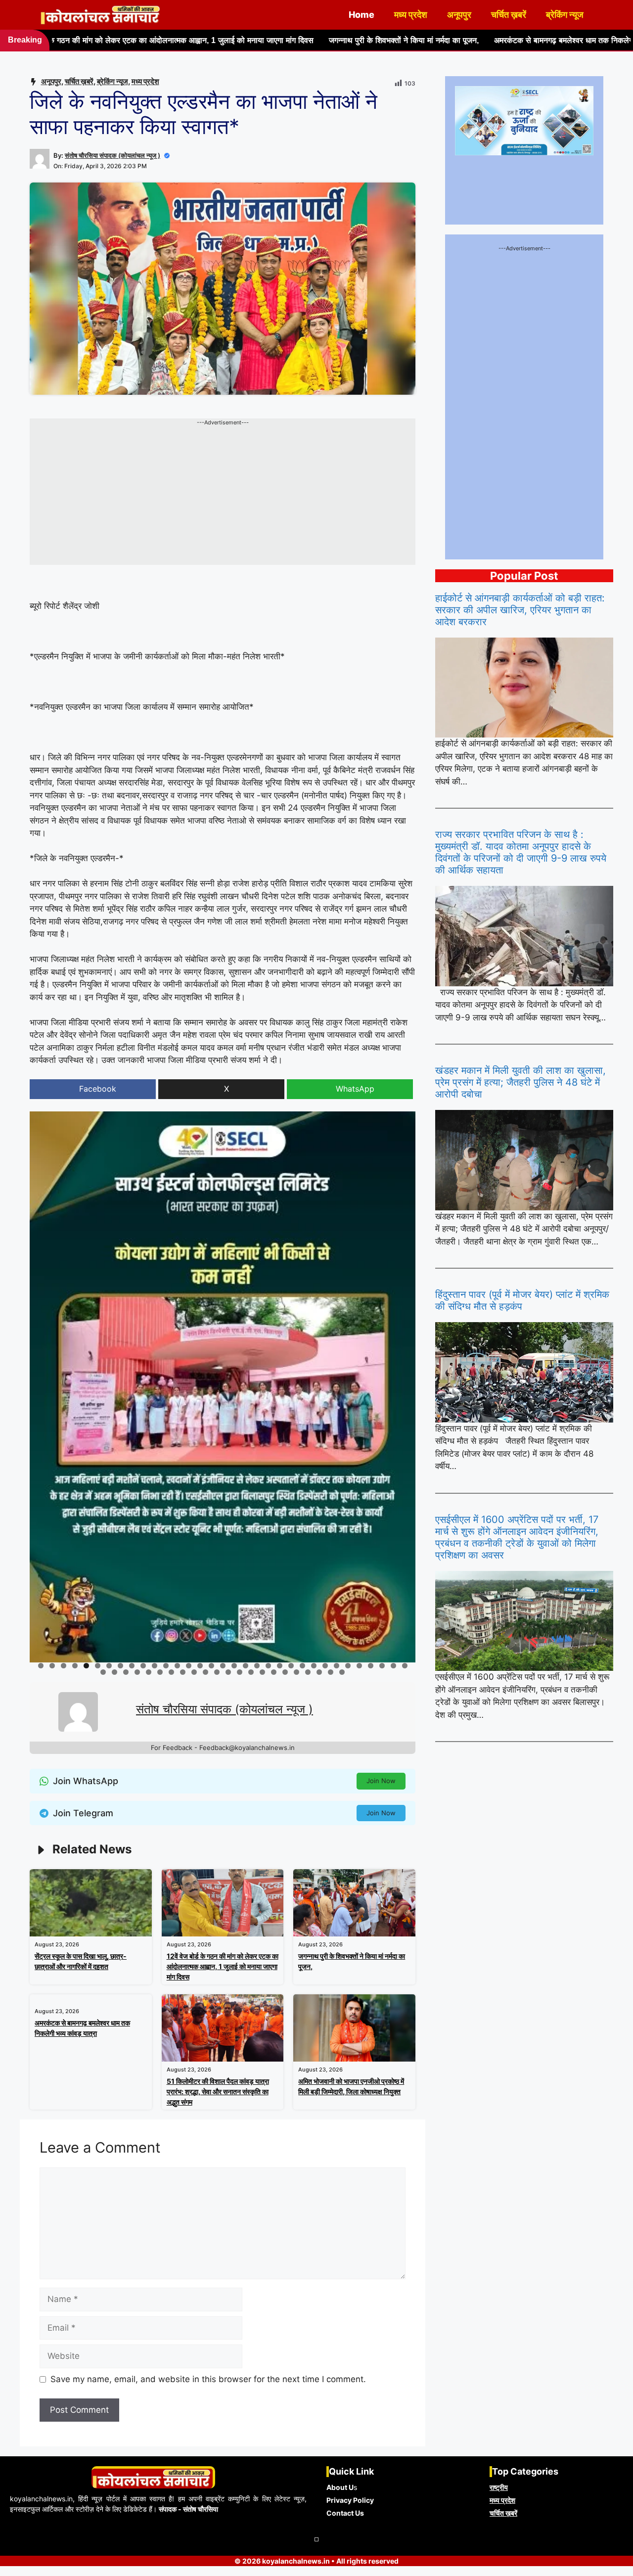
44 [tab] (217, 1672)
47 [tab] (252, 1672)
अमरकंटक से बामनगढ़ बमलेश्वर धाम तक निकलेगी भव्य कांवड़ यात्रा (453, 40)
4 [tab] (75, 1666)
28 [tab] (348, 1666)
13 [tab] (178, 1666)
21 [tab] (269, 1666)
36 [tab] (126, 1672)
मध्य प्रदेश (411, 15)
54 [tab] (331, 1672)
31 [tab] (383, 1666)
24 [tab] (303, 1666)
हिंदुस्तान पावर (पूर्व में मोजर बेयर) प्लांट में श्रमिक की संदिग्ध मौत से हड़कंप (522, 1300)
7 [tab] (109, 1666)
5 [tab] (86, 1666)
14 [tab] (189, 1666)
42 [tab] (195, 1672)
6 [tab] (98, 1666)
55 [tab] (342, 1672)
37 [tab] (138, 1672)
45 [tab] (229, 1672)
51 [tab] (297, 1672)
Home (362, 15)
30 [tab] (371, 1666)
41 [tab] (183, 1672)
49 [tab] (274, 1672)
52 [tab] (308, 1672)
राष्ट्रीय (499, 2487)
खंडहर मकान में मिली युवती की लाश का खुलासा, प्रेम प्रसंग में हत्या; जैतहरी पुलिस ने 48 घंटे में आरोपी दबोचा (520, 1082)
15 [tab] (201, 1666)
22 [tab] (280, 1666)
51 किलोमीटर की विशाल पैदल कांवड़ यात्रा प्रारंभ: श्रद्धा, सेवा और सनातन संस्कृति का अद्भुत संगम (218, 2092)
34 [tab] (104, 1672)
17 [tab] (223, 1666)
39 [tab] (160, 1672)
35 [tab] (115, 1672)
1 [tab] (41, 1666)
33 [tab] (405, 1666)
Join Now (381, 1781)
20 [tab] (257, 1666)
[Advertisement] (223, 496)
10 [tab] (144, 1666)
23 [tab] (292, 1666)
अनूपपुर (459, 15)
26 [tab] (326, 1666)
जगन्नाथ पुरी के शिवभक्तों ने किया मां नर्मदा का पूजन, (266, 40)
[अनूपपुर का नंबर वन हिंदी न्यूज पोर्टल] (101, 15)
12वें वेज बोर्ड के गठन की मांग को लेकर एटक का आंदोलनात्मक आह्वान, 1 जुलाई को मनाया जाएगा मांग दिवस (223, 1966)
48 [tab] (263, 1672)
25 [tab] (314, 1666)
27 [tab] (337, 1666)
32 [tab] (394, 1666)
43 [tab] (206, 1672)
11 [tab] (155, 1666)
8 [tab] (120, 1666)
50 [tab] (286, 1672)
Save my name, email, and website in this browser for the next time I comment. (208, 2379)
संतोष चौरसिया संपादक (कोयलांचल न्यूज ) (113, 155)
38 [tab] (149, 1672)
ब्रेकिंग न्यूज (565, 15)
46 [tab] (240, 1672)
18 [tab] (235, 1666)
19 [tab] (246, 1666)
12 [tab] (166, 1666)
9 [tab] (132, 1666)
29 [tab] (360, 1666)
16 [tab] (212, 1666)
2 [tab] (52, 1666)
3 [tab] (64, 1666)
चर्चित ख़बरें (509, 15)
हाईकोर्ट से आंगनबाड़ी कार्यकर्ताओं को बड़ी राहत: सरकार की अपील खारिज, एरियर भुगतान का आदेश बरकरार (520, 610)
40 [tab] (172, 1672)
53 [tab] (320, 1672)
